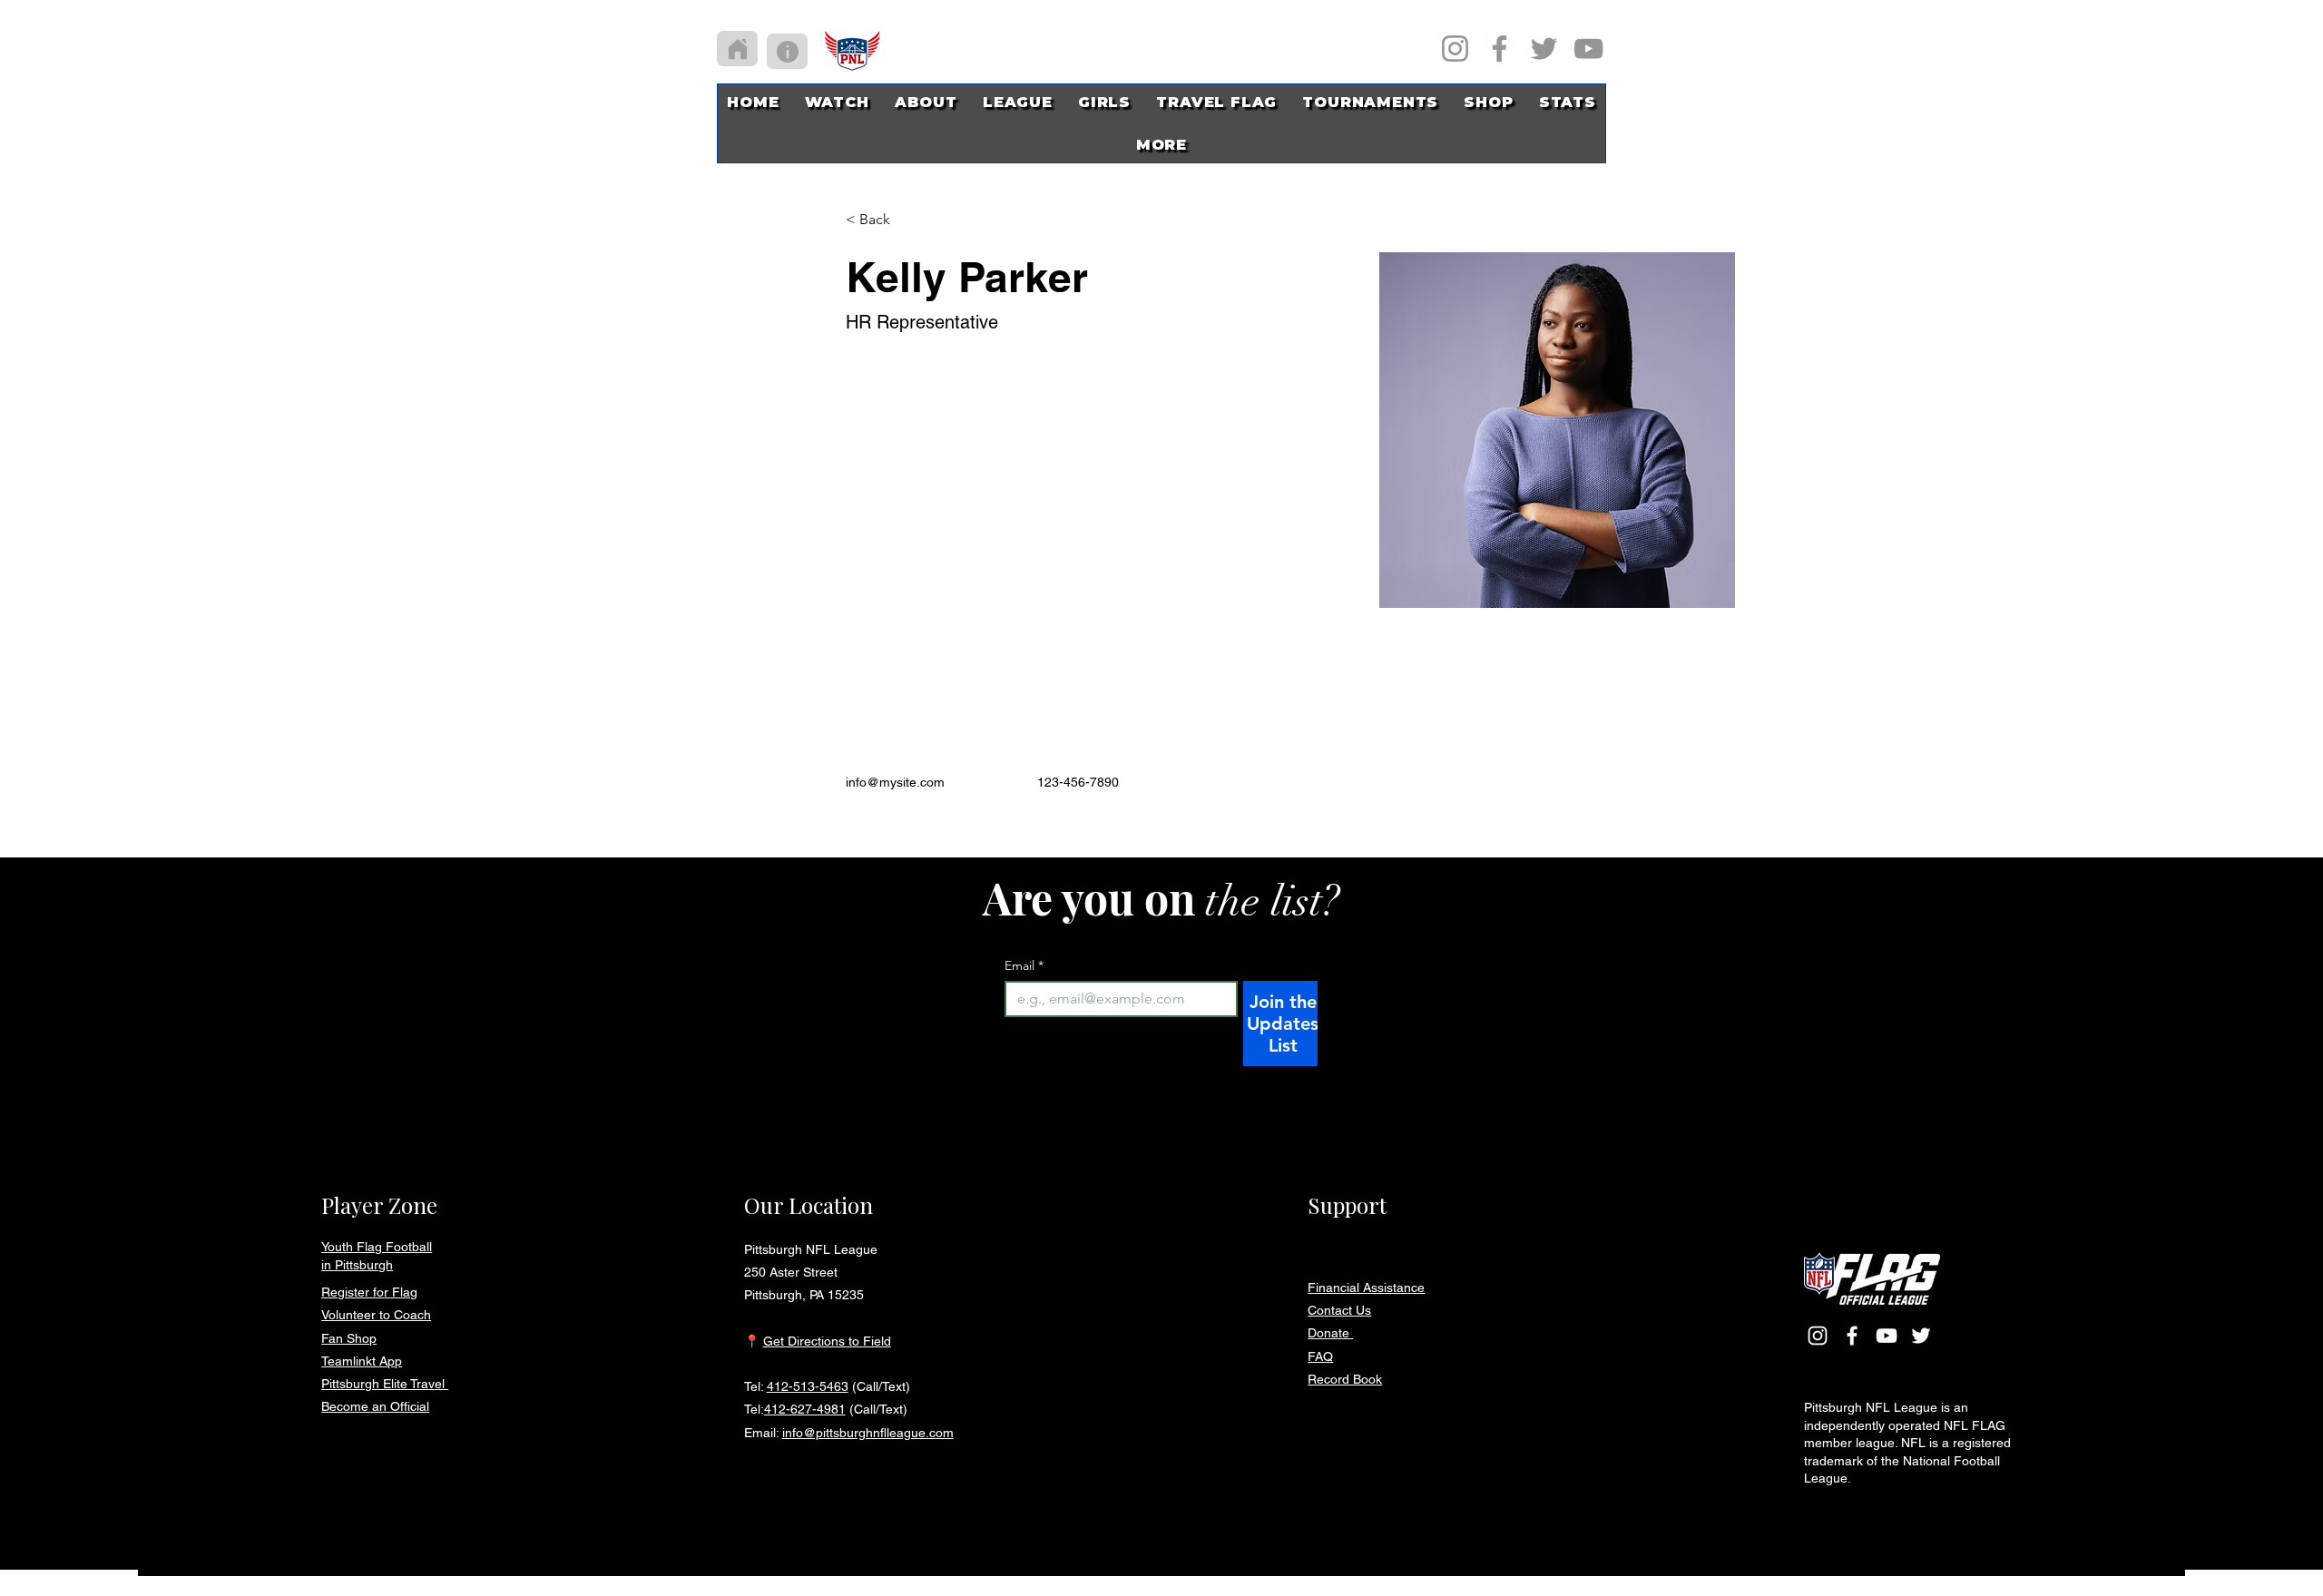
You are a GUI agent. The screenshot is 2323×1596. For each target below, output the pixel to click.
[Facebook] (1500, 49)
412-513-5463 (808, 1386)
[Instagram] (1455, 49)
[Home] (737, 49)
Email (1024, 966)
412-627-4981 (805, 1409)
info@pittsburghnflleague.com (868, 1433)
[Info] (787, 51)
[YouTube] (1588, 49)
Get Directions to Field (827, 1341)
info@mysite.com (895, 782)
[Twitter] (1544, 49)
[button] (1104, 102)
